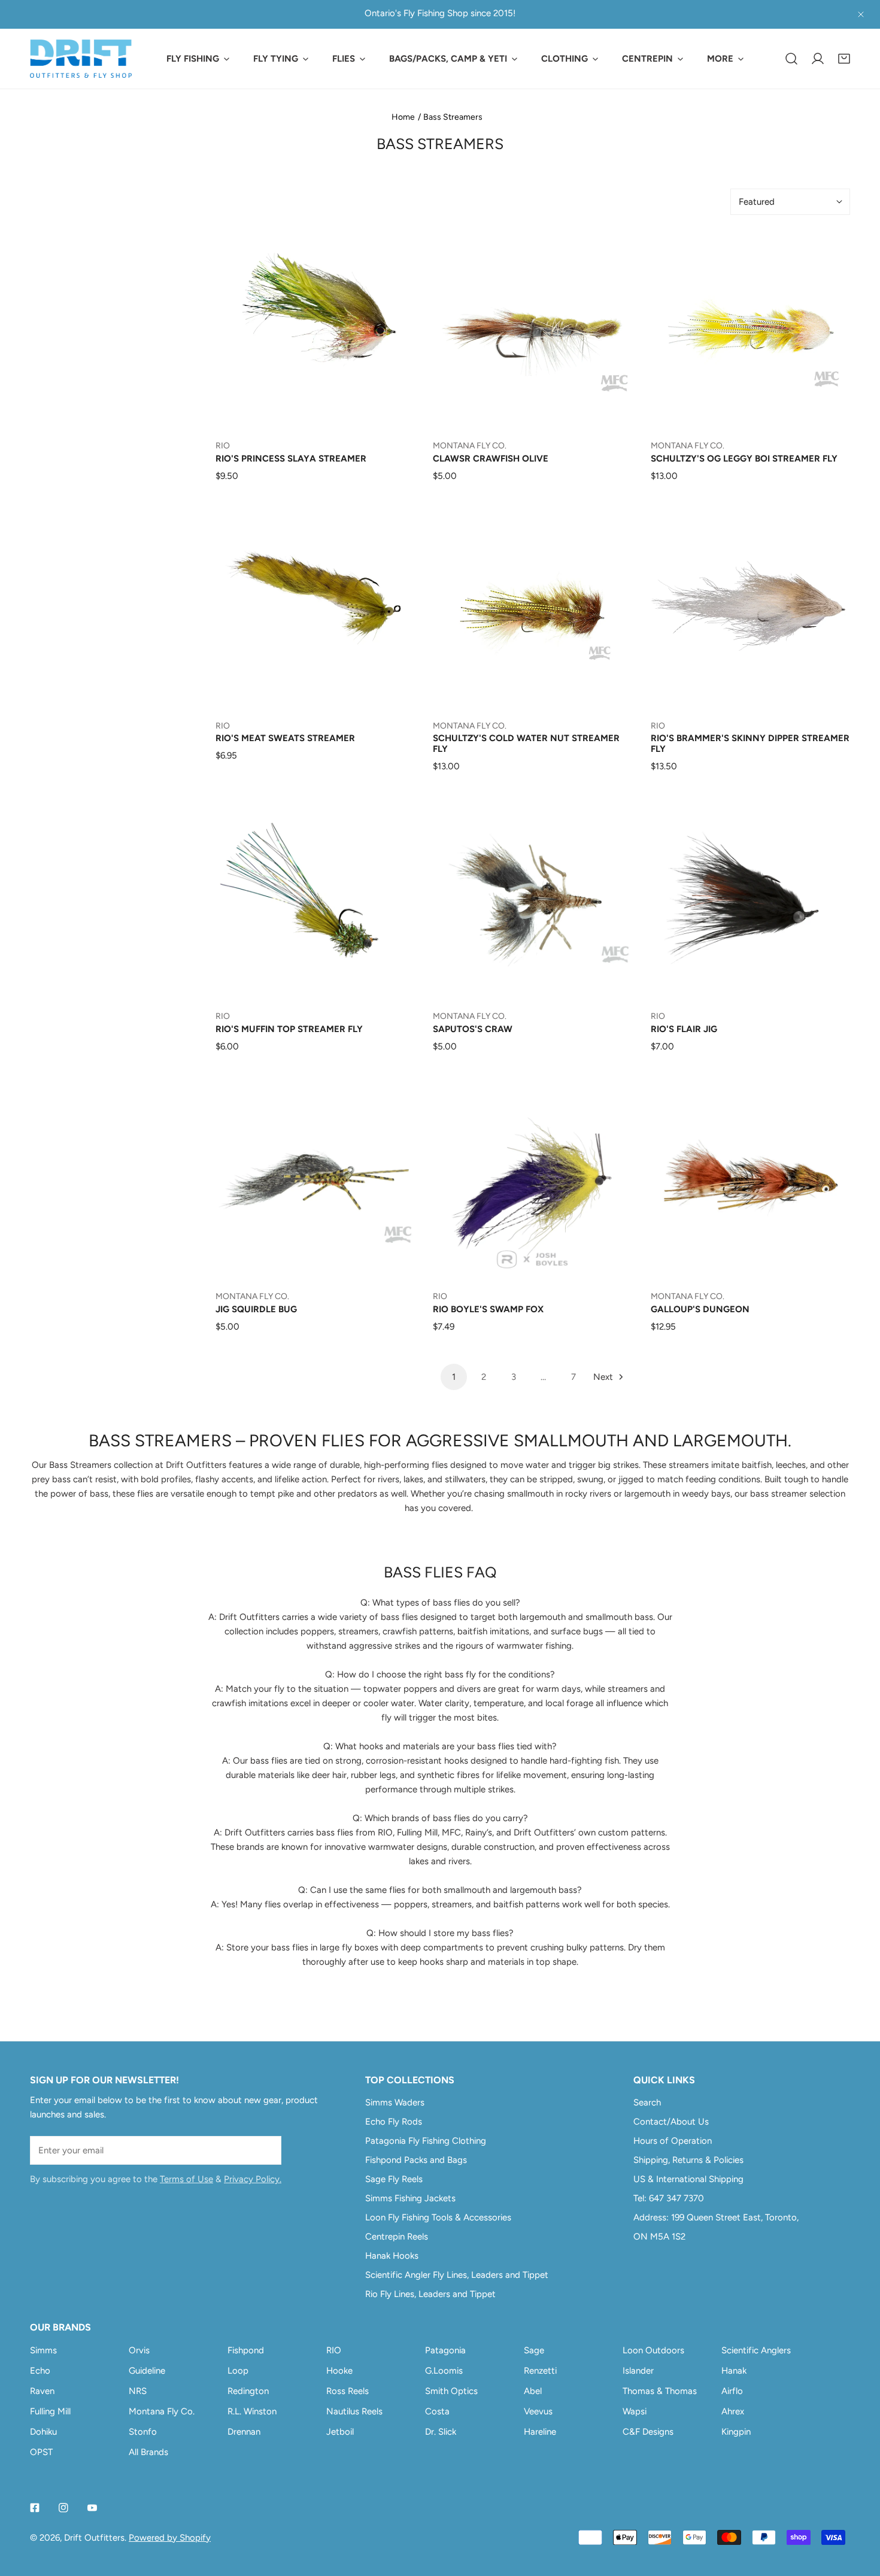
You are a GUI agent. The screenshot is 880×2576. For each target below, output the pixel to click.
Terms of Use (186, 2179)
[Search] (791, 59)
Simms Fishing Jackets (410, 2198)
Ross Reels (348, 2391)
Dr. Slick (441, 2432)
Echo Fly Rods (394, 2122)
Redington (248, 2391)
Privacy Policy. (253, 2179)
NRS (138, 2391)
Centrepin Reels (397, 2237)
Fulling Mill (50, 2411)
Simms (43, 2350)
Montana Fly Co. (162, 2411)
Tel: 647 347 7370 (669, 2198)
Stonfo (143, 2432)
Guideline (147, 2371)
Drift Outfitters (94, 2538)
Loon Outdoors (653, 2350)
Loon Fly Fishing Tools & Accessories (438, 2217)
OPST (41, 2452)
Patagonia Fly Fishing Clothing (426, 2141)
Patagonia (445, 2350)
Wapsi (635, 2411)
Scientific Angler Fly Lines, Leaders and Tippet (457, 2275)
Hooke (339, 2371)
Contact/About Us (671, 2122)
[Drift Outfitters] (81, 59)
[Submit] (266, 2150)
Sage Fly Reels (394, 2179)
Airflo (732, 2391)
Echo (40, 2371)
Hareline (540, 2432)
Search (647, 2102)
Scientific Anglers (756, 2350)
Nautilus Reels (354, 2411)
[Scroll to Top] (858, 2513)
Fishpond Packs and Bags (416, 2160)
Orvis (139, 2350)
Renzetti (540, 2371)
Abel (533, 2391)
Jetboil (340, 2432)
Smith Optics (451, 2391)
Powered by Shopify (170, 2538)
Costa (437, 2411)
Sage (534, 2350)
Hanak (734, 2371)
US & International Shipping (688, 2179)
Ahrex (733, 2411)
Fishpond (246, 2350)
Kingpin (736, 2432)
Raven (42, 2391)
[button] (844, 59)
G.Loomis (444, 2371)
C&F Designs (648, 2432)
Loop (238, 2371)
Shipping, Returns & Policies (688, 2160)
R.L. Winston (252, 2411)
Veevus (538, 2411)
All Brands (148, 2452)
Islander (638, 2371)
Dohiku (43, 2432)
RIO (334, 2350)
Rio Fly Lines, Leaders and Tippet (430, 2294)
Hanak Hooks (392, 2256)
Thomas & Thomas (660, 2391)
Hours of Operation (673, 2141)
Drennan (244, 2432)
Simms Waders (395, 2102)
